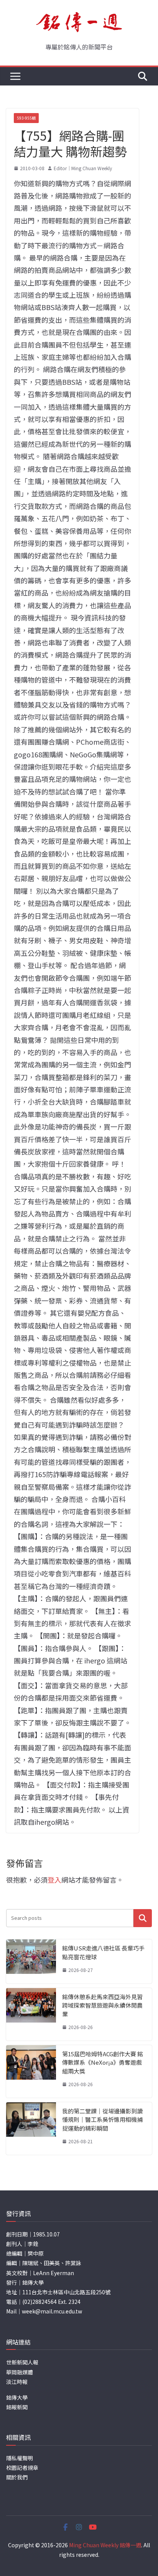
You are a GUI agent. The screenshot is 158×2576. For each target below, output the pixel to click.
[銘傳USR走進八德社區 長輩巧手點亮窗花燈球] (31, 1961)
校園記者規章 (22, 2468)
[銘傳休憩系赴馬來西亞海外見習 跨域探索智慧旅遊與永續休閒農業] (31, 2014)
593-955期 (26, 118)
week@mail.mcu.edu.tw (52, 2311)
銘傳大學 (17, 2397)
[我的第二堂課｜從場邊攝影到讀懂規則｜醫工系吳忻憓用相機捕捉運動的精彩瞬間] (31, 2129)
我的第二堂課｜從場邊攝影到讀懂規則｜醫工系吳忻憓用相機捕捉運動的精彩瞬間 (102, 2120)
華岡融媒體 (20, 2372)
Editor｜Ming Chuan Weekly (83, 168)
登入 (54, 1880)
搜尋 (143, 1918)
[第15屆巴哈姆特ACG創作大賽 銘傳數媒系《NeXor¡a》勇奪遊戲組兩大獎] (31, 2071)
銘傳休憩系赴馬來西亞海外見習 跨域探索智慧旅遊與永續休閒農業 (102, 2005)
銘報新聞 (17, 2407)
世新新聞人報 (22, 2362)
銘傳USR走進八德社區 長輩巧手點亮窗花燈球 (103, 1952)
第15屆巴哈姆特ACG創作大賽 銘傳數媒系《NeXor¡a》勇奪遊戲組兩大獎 (103, 2062)
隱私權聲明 (20, 2458)
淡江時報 (17, 2382)
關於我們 (17, 2477)
